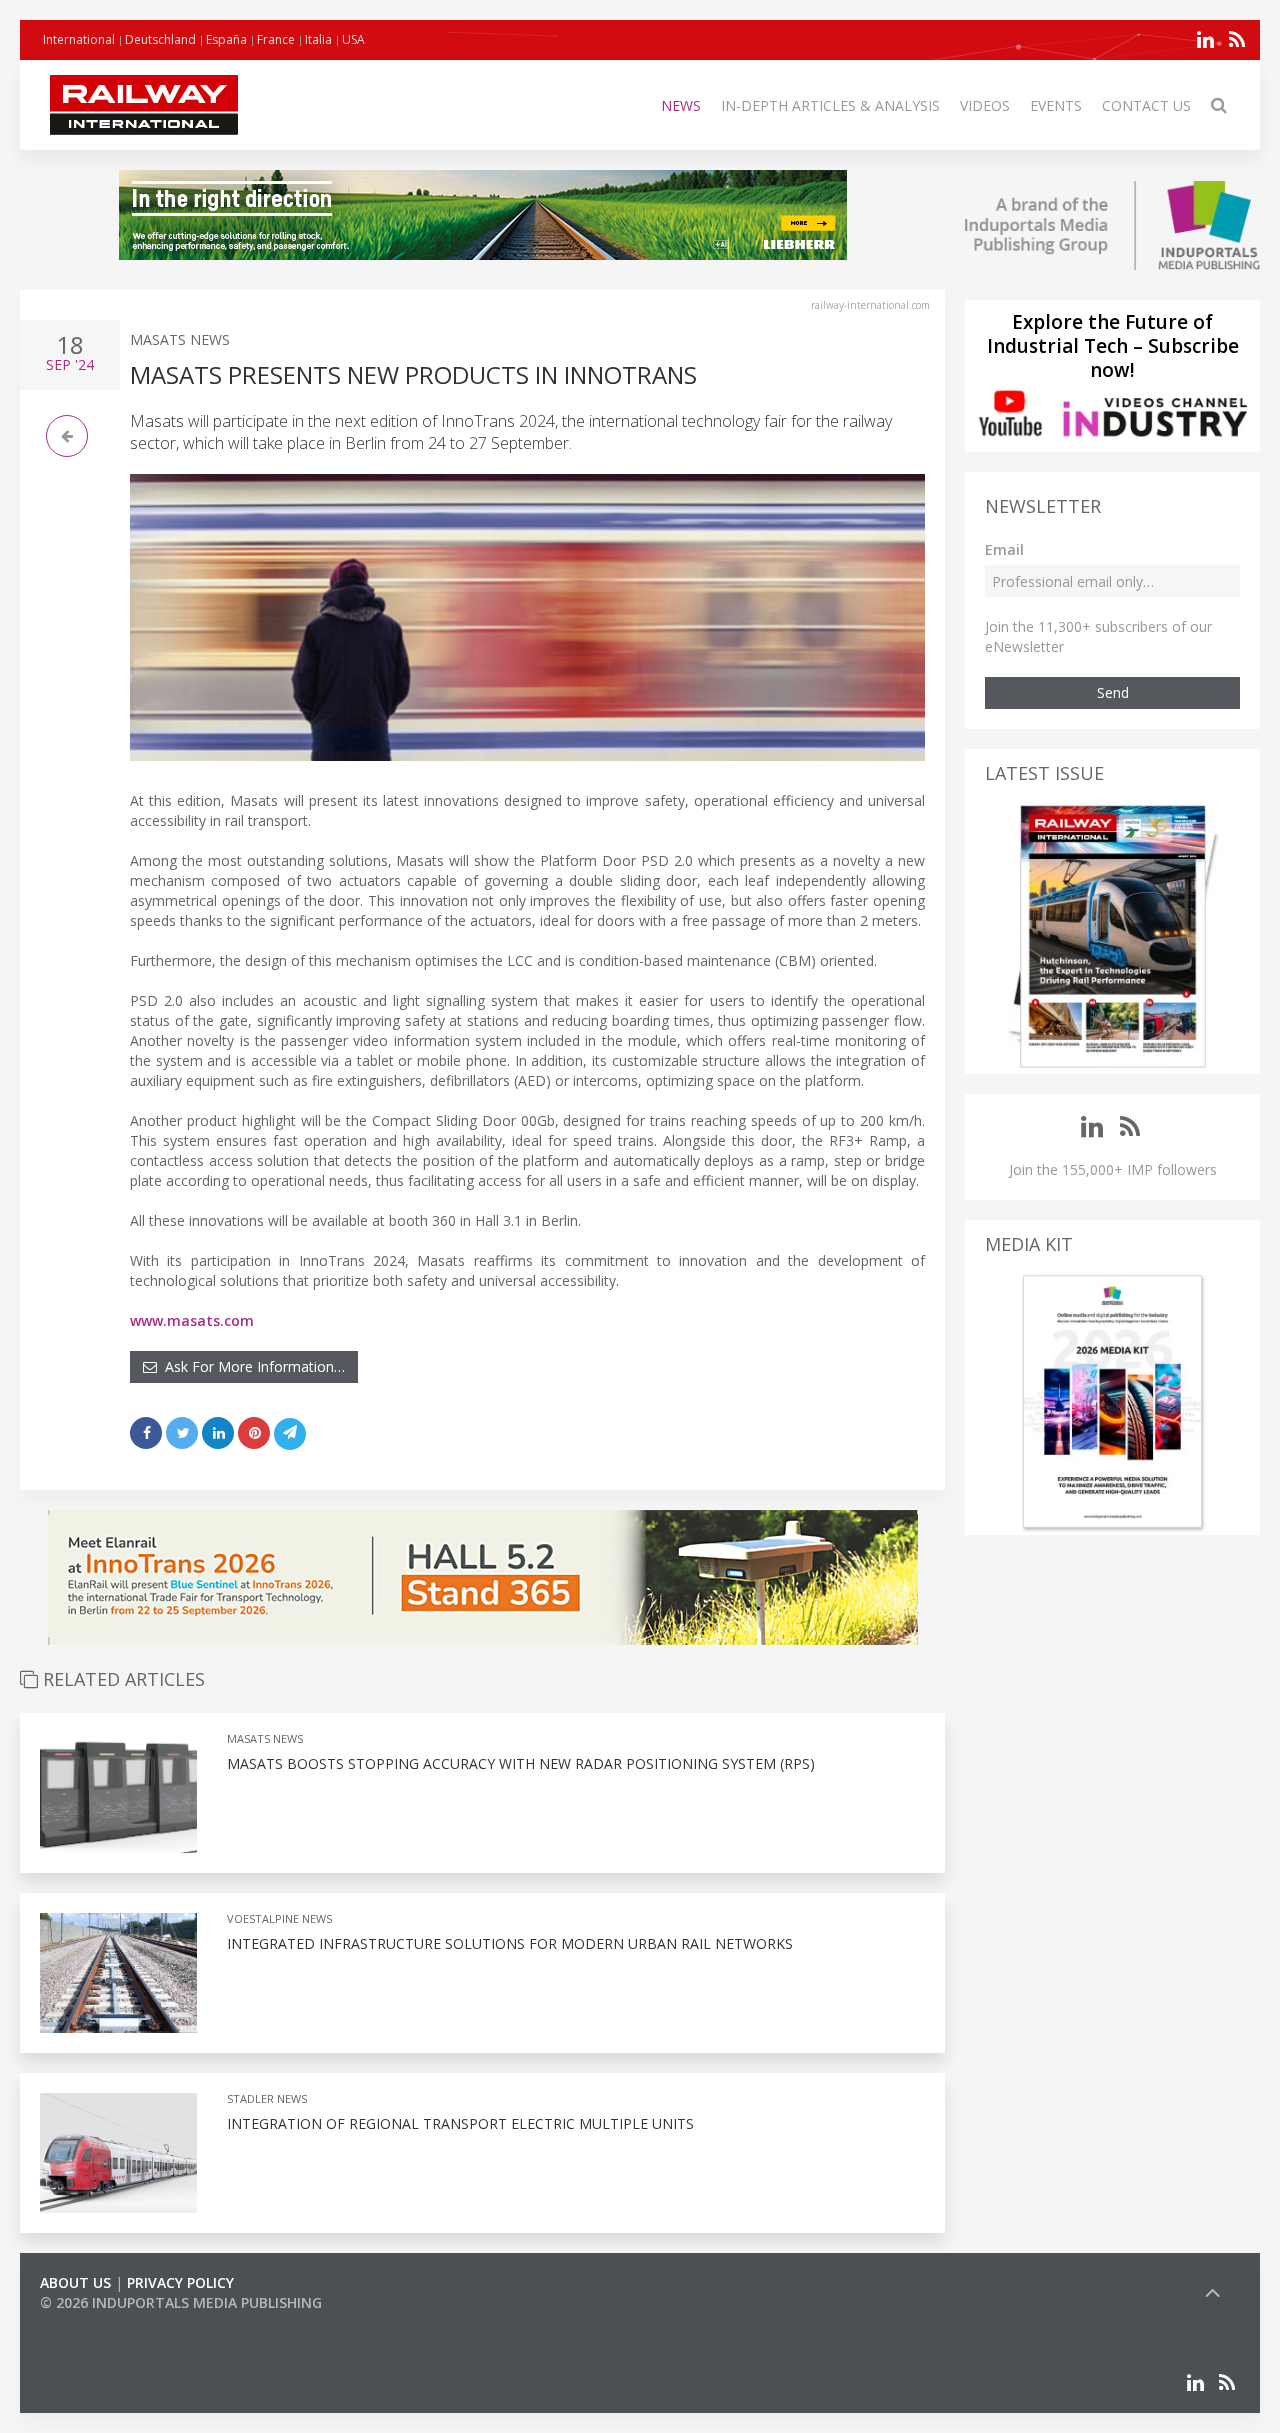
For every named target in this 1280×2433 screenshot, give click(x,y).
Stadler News (267, 2098)
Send (1113, 692)
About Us (75, 2282)
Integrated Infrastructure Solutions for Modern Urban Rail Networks (510, 1943)
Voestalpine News (279, 1918)
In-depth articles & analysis (830, 105)
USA (353, 39)
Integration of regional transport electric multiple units (460, 2123)
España (226, 39)
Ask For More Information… (251, 1366)
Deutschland (160, 39)
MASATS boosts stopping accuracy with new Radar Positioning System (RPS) (521, 1763)
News (681, 105)
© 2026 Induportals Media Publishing (181, 2302)
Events (1056, 105)
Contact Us (1146, 105)
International (79, 39)
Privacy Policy (180, 2282)
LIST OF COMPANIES (108, 2322)
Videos (985, 105)
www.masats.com (192, 1320)
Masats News (180, 339)
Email (1004, 549)
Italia (318, 39)
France (276, 39)
